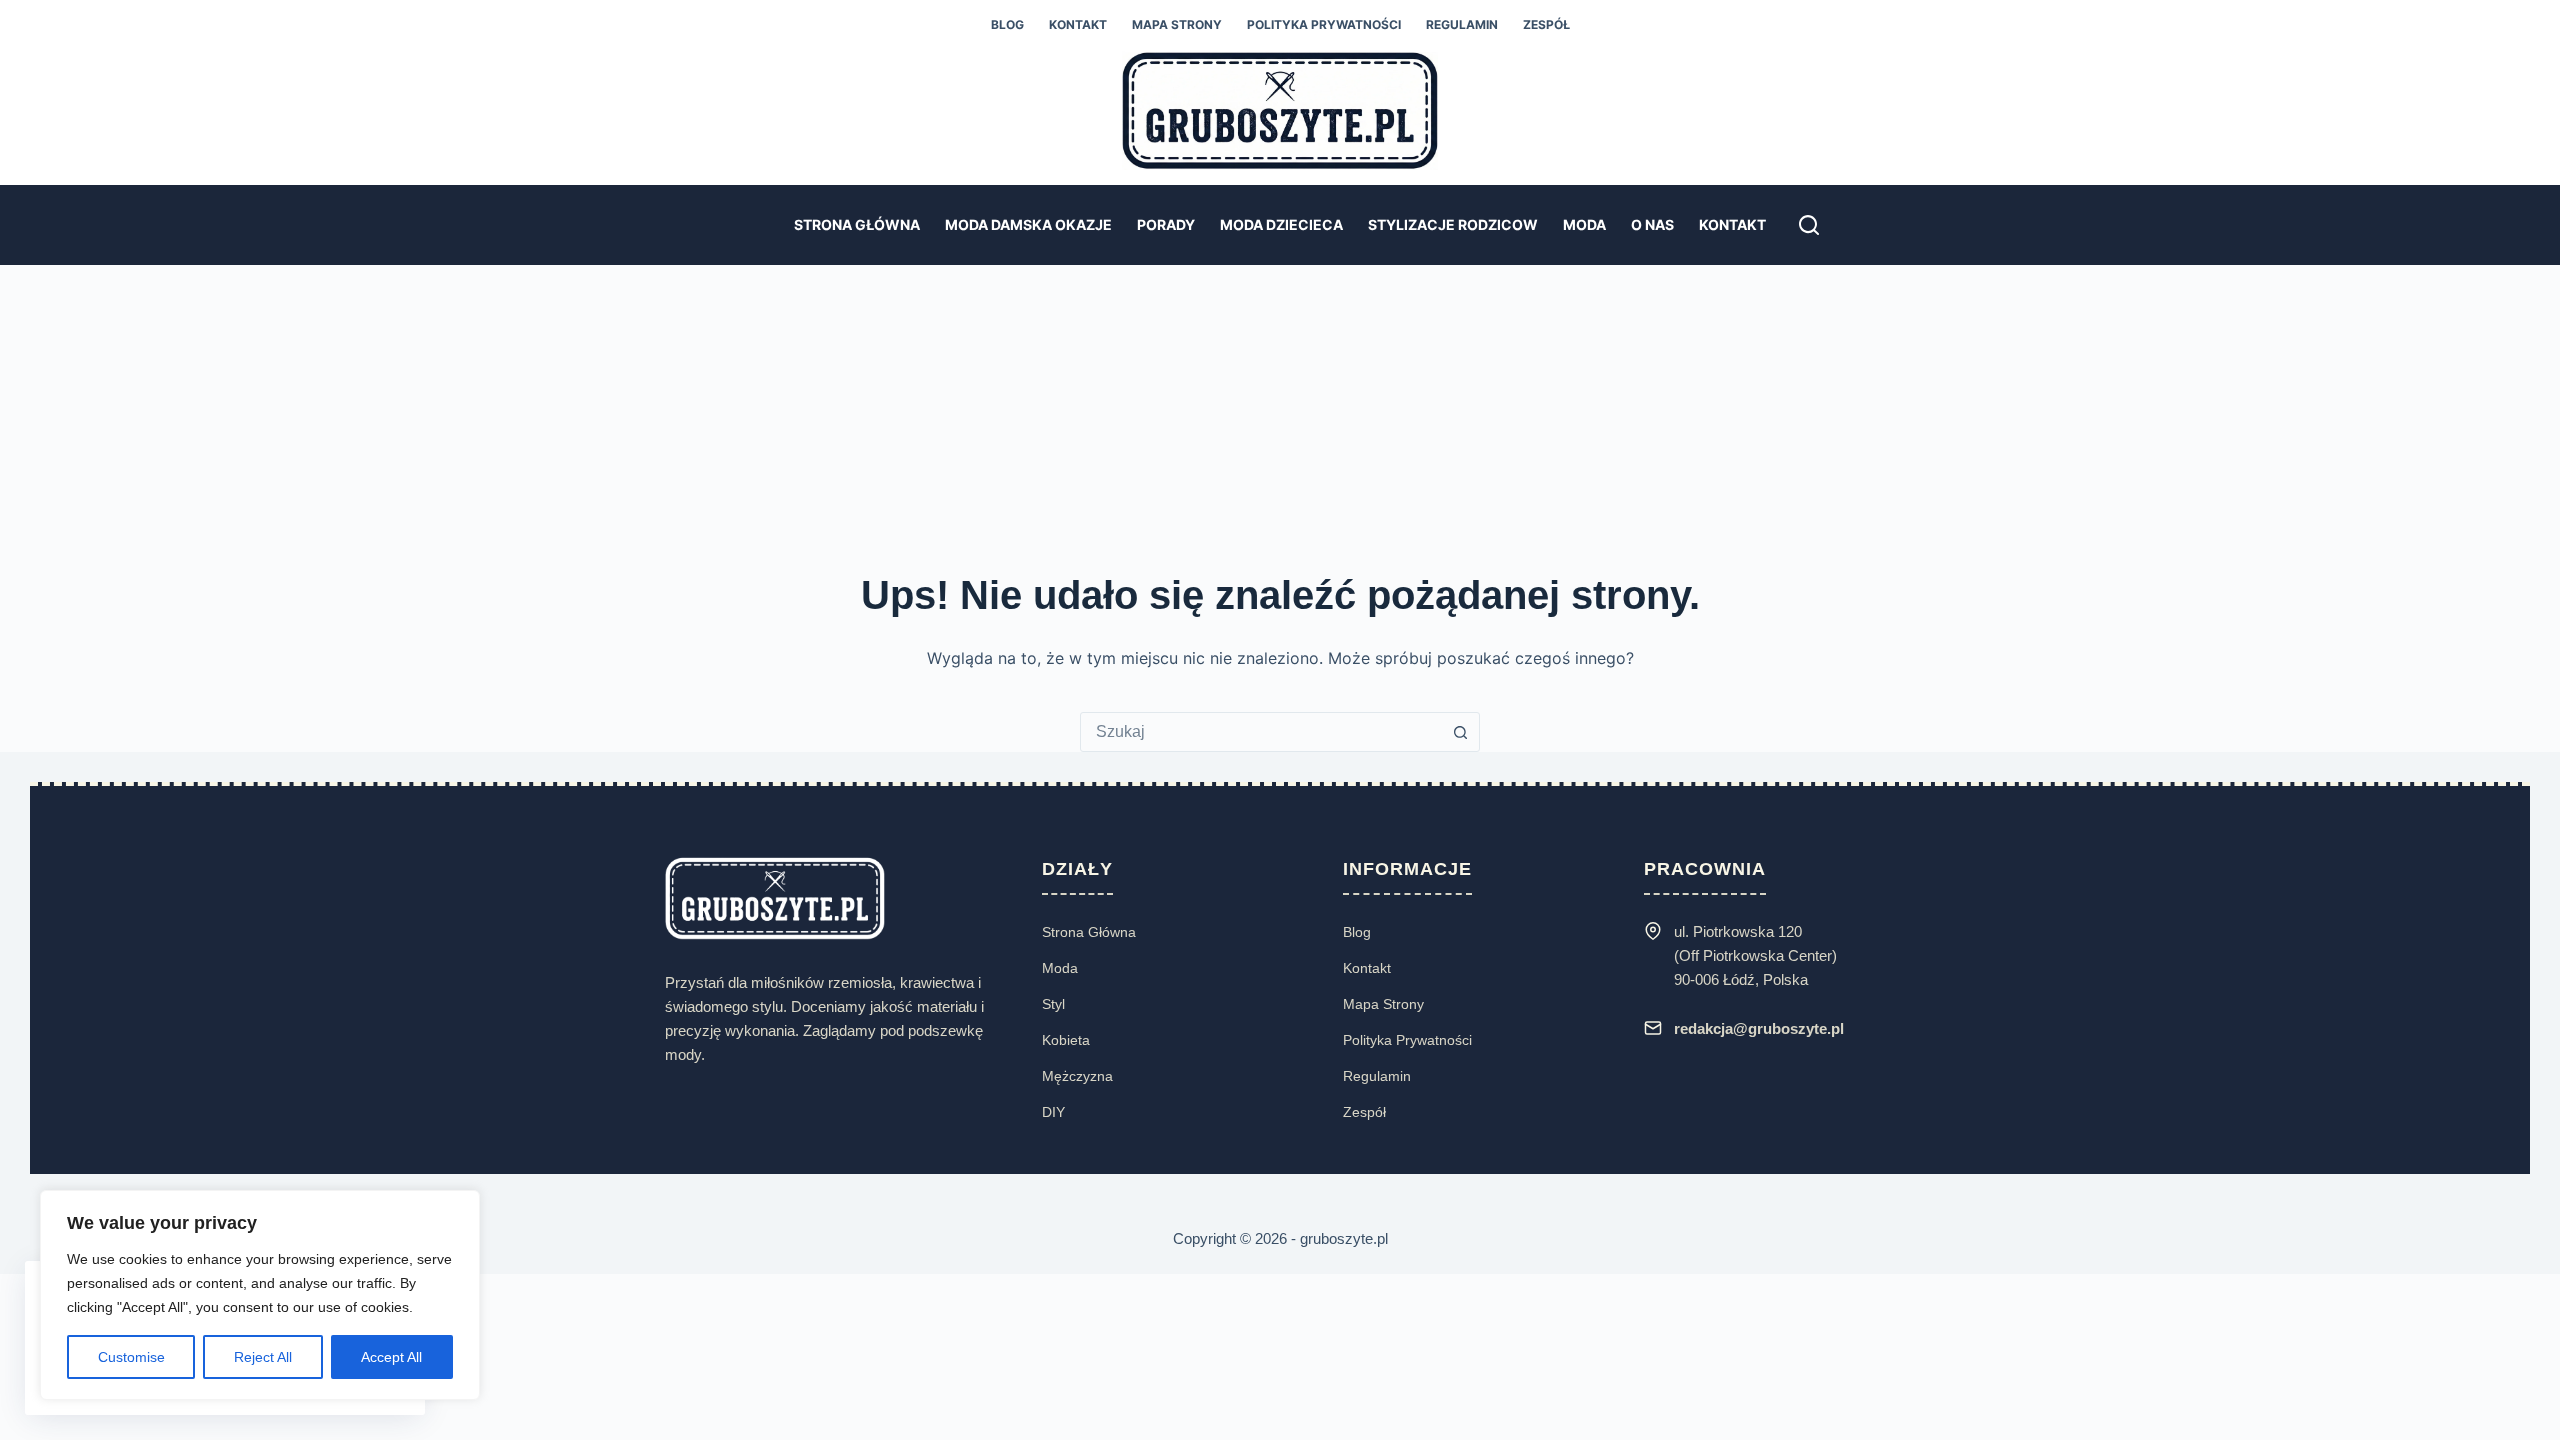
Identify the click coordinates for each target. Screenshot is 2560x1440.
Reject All (263, 1357)
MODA (1584, 224)
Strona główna (857, 224)
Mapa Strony (1177, 24)
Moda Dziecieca (1281, 224)
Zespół (1546, 24)
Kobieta (1066, 1040)
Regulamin (1462, 24)
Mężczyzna (1077, 1076)
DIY (1053, 1112)
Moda (1060, 968)
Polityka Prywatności (1407, 1040)
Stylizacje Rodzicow (1453, 224)
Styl (1053, 1004)
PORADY (1166, 224)
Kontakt (1078, 24)
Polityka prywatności (1324, 24)
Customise (131, 1357)
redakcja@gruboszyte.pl (1759, 1028)
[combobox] (1261, 732)
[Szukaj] (1809, 225)
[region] (260, 1295)
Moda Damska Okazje (1028, 224)
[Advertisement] (1280, 415)
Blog (1007, 24)
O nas (1652, 224)
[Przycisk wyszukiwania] (1460, 732)
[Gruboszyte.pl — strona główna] (775, 897)
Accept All (391, 1357)
